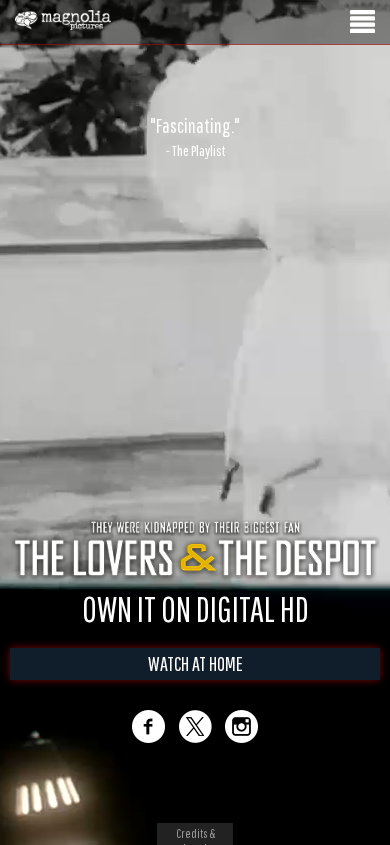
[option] (195, 137)
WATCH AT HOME (195, 663)
